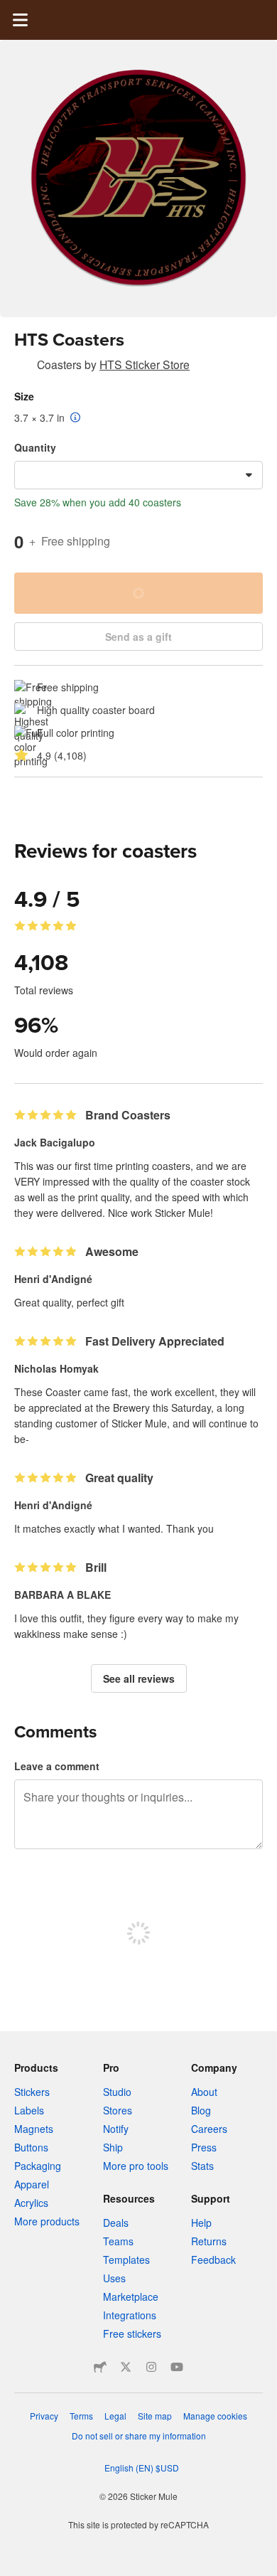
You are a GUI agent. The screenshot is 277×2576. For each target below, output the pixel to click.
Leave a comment (57, 1766)
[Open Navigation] (20, 20)
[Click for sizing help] (76, 418)
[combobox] (138, 475)
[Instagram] (151, 2367)
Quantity (35, 447)
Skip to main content (11, 11)
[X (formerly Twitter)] (126, 2367)
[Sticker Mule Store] (100, 2367)
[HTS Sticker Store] (23, 367)
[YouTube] (177, 2367)
